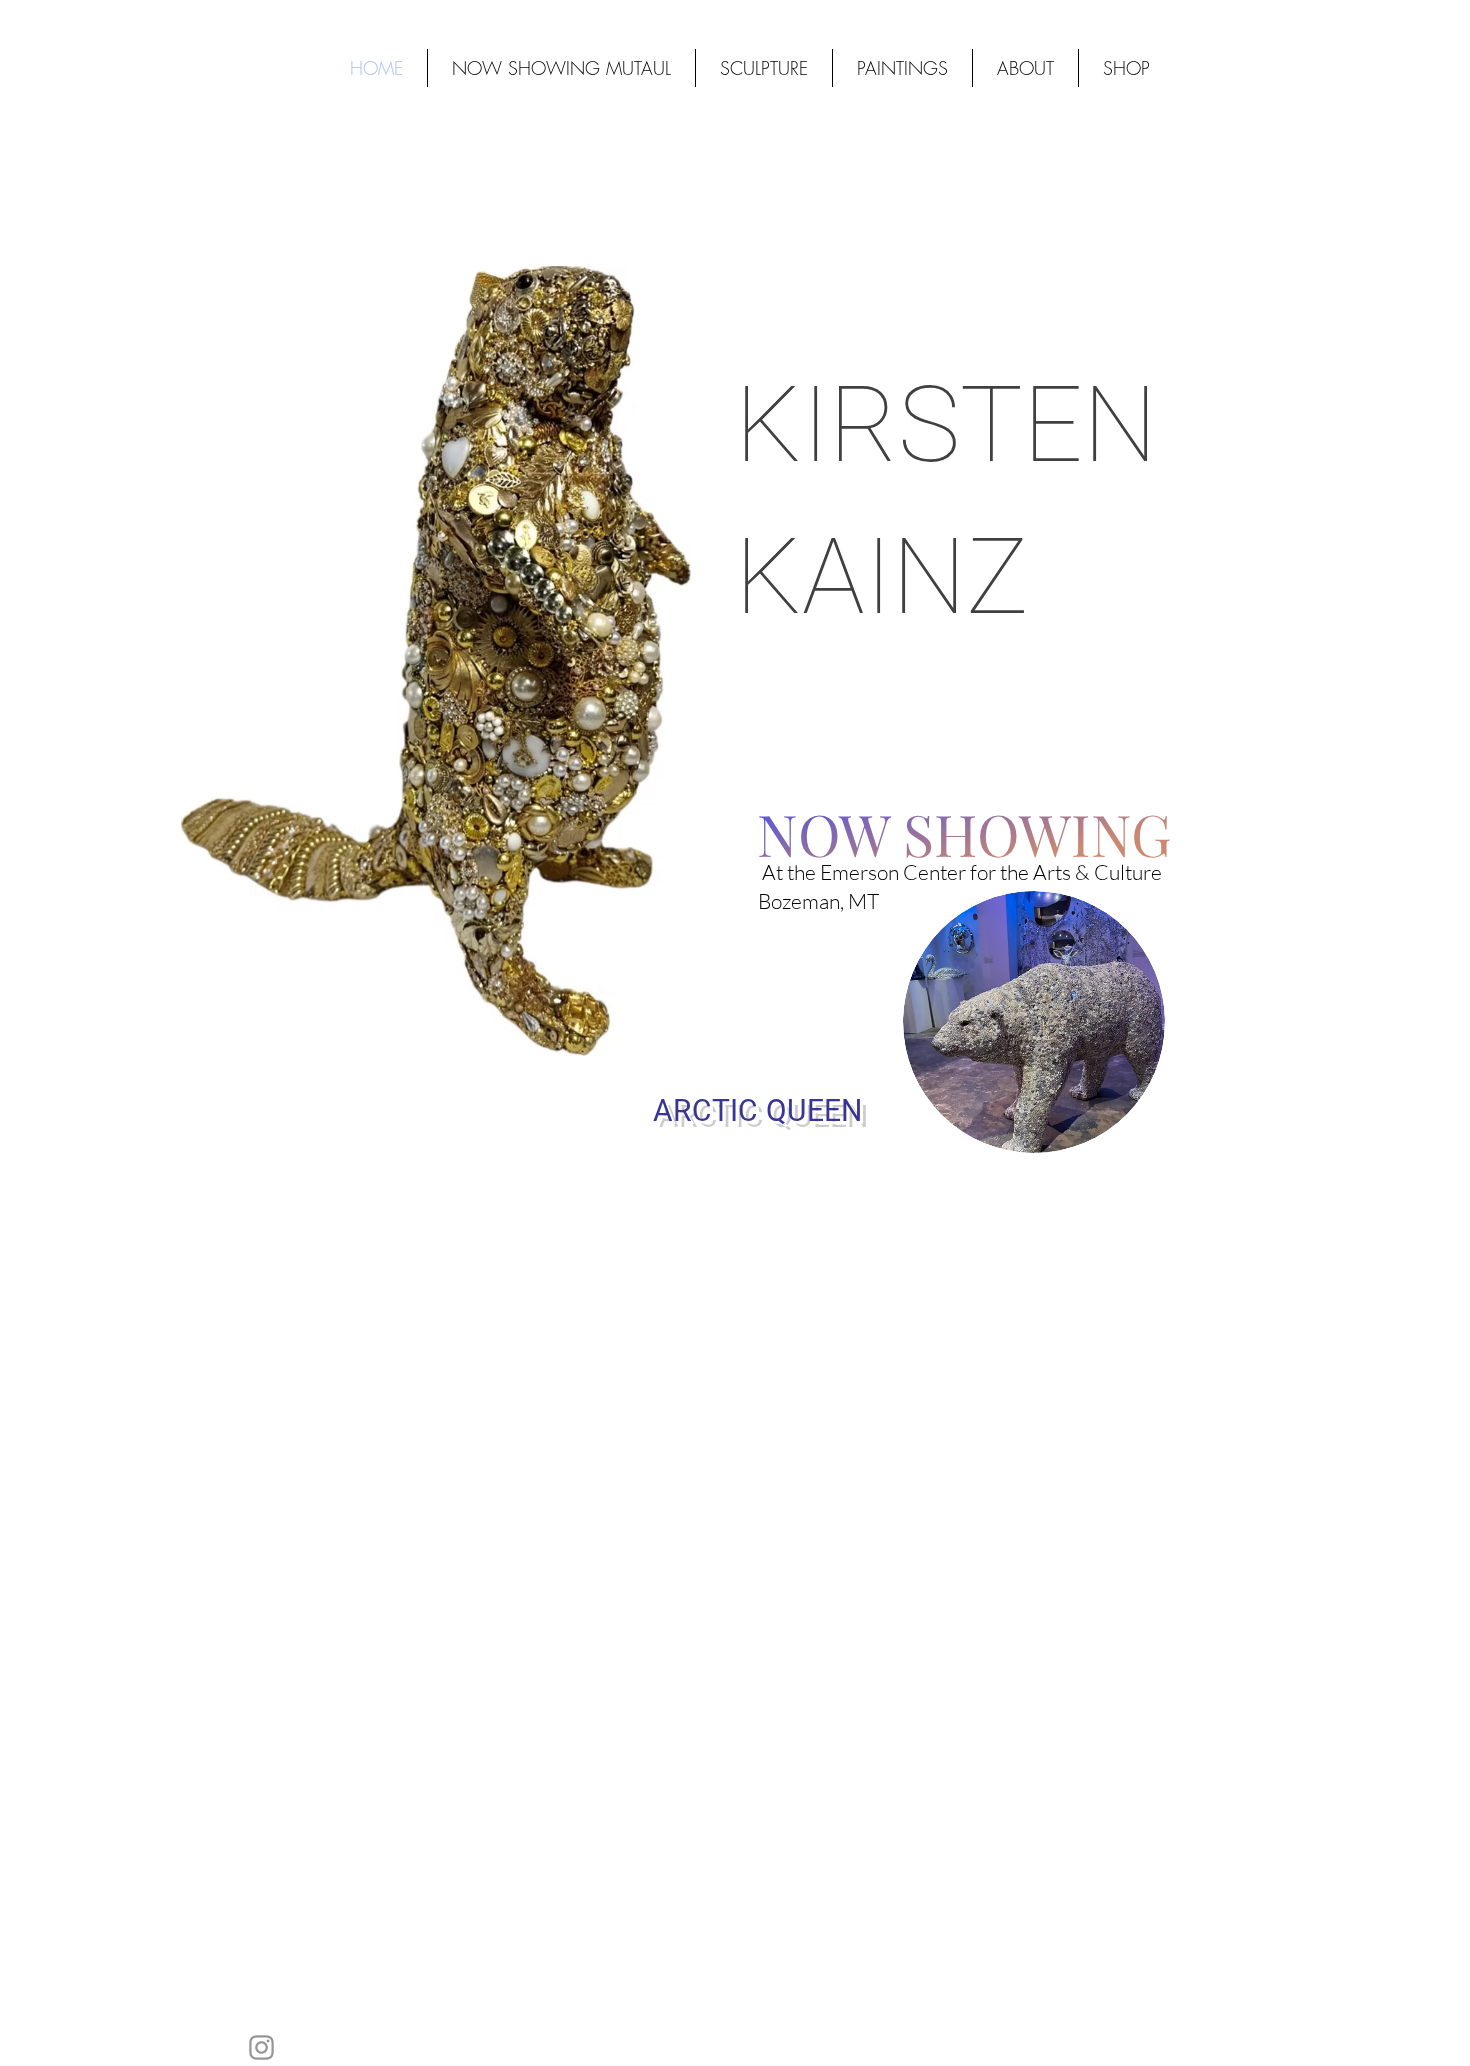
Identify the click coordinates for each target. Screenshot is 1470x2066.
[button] (1126, 68)
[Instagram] (261, 2047)
